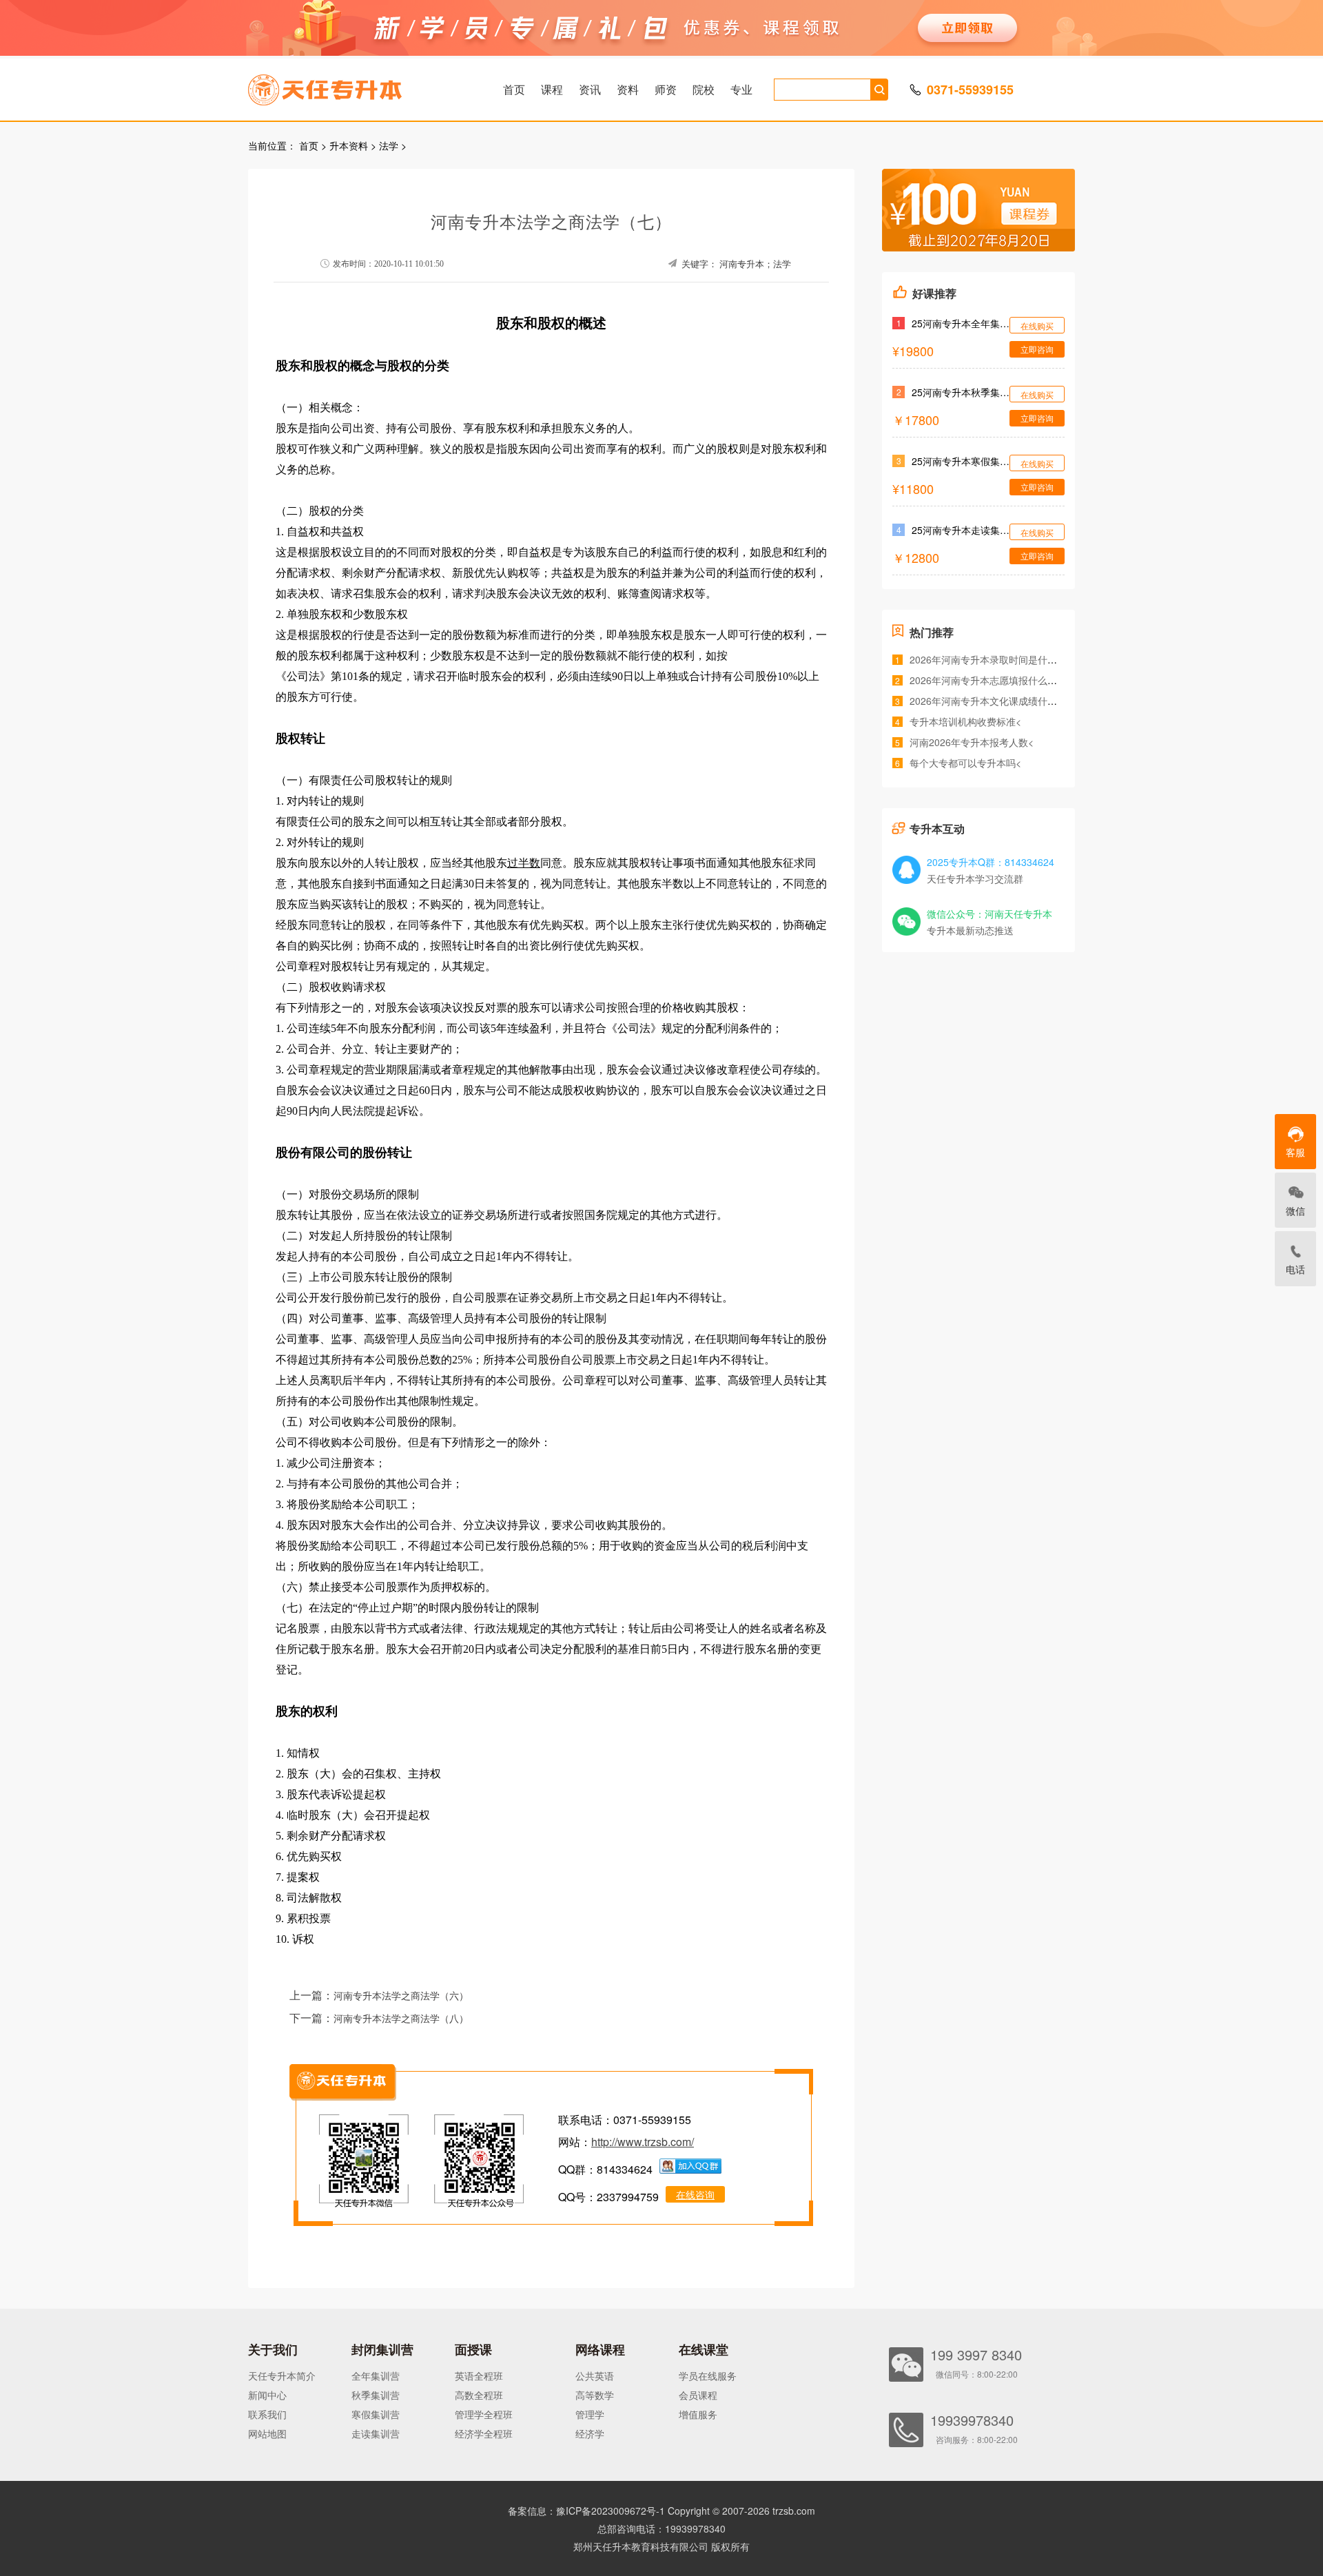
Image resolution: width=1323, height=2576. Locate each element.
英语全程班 (479, 2376)
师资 (666, 89)
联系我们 (267, 2414)
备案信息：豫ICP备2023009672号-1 (586, 2511)
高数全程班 (479, 2395)
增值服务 (698, 2414)
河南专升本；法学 (755, 264)
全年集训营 (376, 2376)
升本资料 (349, 145)
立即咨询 (1037, 349)
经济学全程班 (484, 2433)
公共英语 (595, 2376)
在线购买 (1037, 326)
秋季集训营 (376, 2395)
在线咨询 (695, 2194)
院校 (704, 89)
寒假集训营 (376, 2414)
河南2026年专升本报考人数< (972, 742)
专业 (741, 89)
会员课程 (698, 2395)
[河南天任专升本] (358, 85)
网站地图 (267, 2433)
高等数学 (595, 2395)
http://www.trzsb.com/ (643, 2142)
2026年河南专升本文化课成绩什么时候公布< (1005, 701)
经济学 (590, 2433)
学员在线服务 (708, 2376)
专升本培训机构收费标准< (965, 721)
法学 (389, 145)
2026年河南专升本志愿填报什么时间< (991, 680)
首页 (514, 89)
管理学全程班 (484, 2414)
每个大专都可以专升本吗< (965, 763)
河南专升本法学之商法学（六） (401, 1996)
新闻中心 (267, 2395)
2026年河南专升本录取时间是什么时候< (996, 659)
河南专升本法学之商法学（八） (401, 2019)
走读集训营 (376, 2433)
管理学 (590, 2414)
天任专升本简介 (282, 2376)
